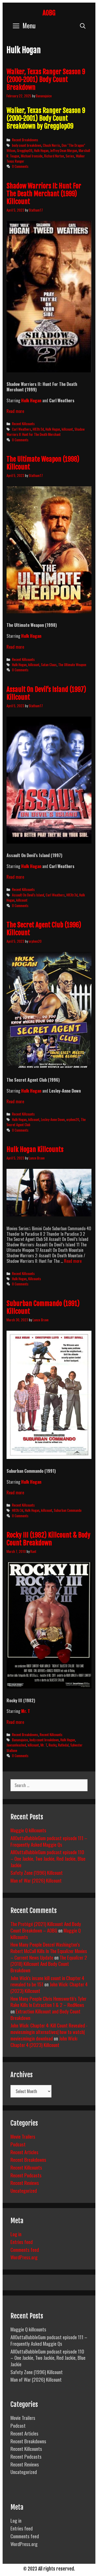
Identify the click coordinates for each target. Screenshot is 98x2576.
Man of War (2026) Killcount (36, 1880)
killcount (67, 429)
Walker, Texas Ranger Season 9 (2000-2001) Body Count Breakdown (46, 79)
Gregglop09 (25, 150)
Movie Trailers (23, 2136)
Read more (15, 411)
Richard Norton (54, 156)
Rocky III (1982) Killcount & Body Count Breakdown (48, 1539)
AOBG (49, 13)
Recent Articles (24, 2152)
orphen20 (73, 1119)
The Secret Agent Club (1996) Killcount (44, 929)
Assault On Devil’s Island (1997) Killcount (46, 693)
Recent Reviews (25, 2183)
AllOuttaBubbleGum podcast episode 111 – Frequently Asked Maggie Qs (49, 1841)
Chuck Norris (51, 145)
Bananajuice (20, 1740)
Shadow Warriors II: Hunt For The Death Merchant (46, 432)
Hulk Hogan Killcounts (35, 1149)
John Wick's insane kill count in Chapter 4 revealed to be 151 (47, 1981)
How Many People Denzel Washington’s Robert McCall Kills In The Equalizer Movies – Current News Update (49, 1951)
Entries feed (22, 2242)
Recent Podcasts (26, 2175)
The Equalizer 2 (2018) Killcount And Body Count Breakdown (49, 1964)
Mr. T (26, 1711)
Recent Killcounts (23, 424)
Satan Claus (49, 665)
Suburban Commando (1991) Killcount (43, 1307)
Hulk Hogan (41, 150)
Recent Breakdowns (25, 140)
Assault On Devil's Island (28, 895)
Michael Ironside (32, 156)
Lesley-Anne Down (53, 1119)
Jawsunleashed (16, 1745)
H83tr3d (38, 429)
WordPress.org (24, 2257)
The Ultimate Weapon (72, 665)
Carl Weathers (22, 429)
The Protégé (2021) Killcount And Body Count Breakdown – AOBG (46, 1927)
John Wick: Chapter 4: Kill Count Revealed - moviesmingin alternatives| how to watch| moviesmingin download (49, 2032)
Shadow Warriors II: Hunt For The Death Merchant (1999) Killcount (44, 194)
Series (70, 156)
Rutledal (63, 1745)
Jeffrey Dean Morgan (64, 150)
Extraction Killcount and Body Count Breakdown (45, 2014)
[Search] (83, 25)
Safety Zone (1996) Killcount (37, 1872)
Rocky (53, 1745)
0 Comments (20, 166)
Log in (16, 2234)
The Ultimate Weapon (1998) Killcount (43, 463)
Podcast (18, 2144)
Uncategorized (24, 2190)
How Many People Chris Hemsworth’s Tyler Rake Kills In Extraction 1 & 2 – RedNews (48, 2002)
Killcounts (35, 1279)
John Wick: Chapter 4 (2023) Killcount (44, 2041)
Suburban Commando (68, 1510)
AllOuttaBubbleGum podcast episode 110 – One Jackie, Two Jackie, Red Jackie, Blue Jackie (48, 1858)
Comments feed (25, 2249)
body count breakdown (27, 145)
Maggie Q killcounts (28, 1830)
